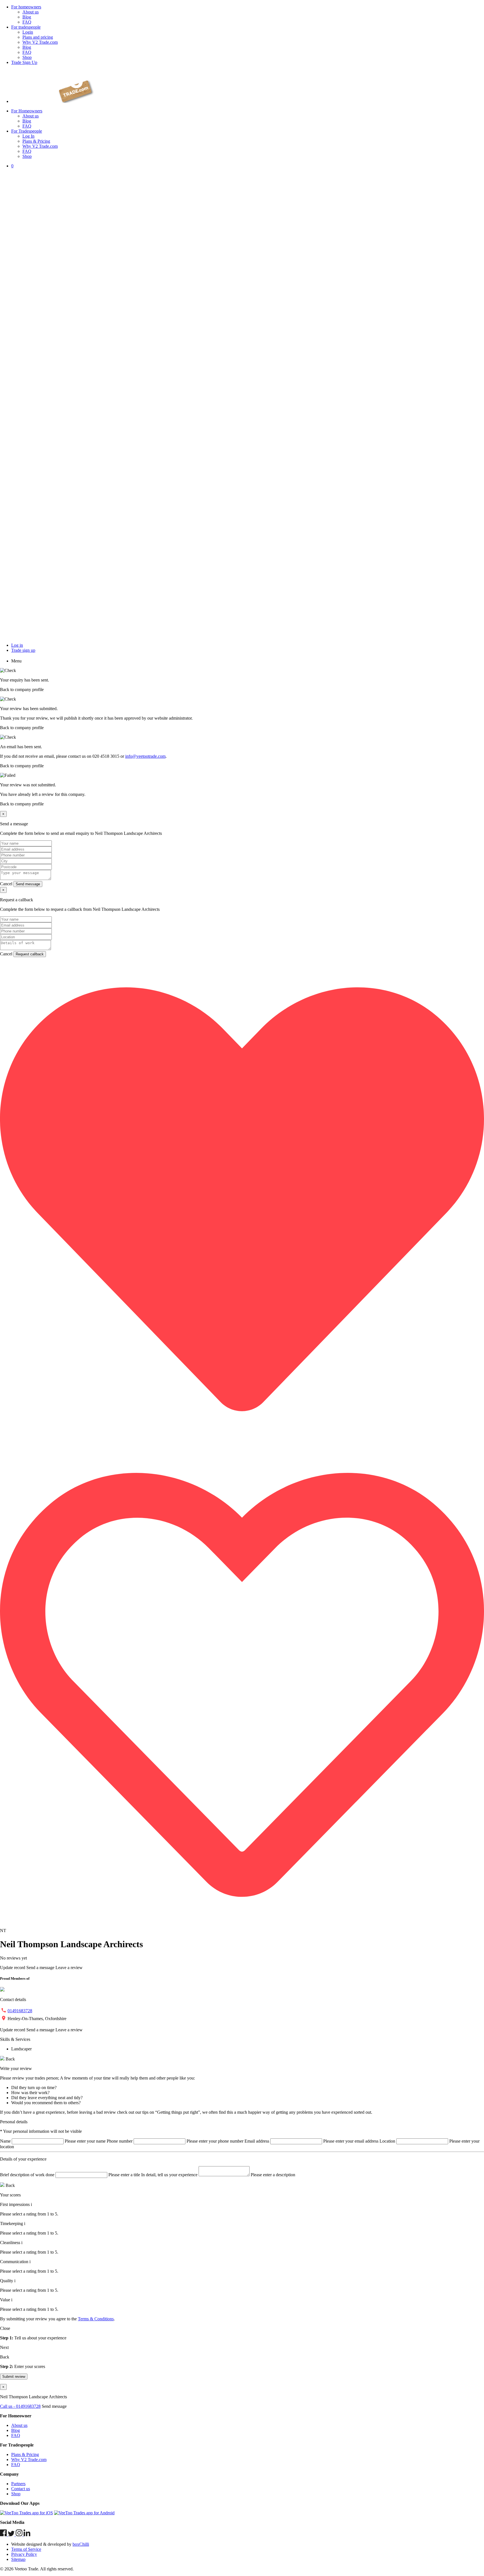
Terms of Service (26, 2549)
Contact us (21, 2489)
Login (28, 32)
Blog (27, 17)
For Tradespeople (27, 131)
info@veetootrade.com (145, 756)
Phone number (120, 2141)
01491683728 (20, 2011)
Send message (28, 884)
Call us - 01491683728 (20, 2406)
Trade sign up (23, 650)
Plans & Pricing (36, 141)
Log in (17, 645)
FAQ (27, 22)
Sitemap (18, 2559)
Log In (28, 136)
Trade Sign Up (24, 62)
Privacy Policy (24, 2554)
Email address (257, 2141)
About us (31, 12)
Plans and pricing (38, 37)
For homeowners (26, 7)
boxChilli (81, 2544)
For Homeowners (27, 111)
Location (387, 2141)
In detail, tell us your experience (169, 2175)
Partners (18, 2484)
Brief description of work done (27, 2175)
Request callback (30, 954)
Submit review (14, 2377)
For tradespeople (26, 27)
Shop (27, 57)
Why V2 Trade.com (40, 42)
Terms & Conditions (96, 2319)
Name (5, 2141)
